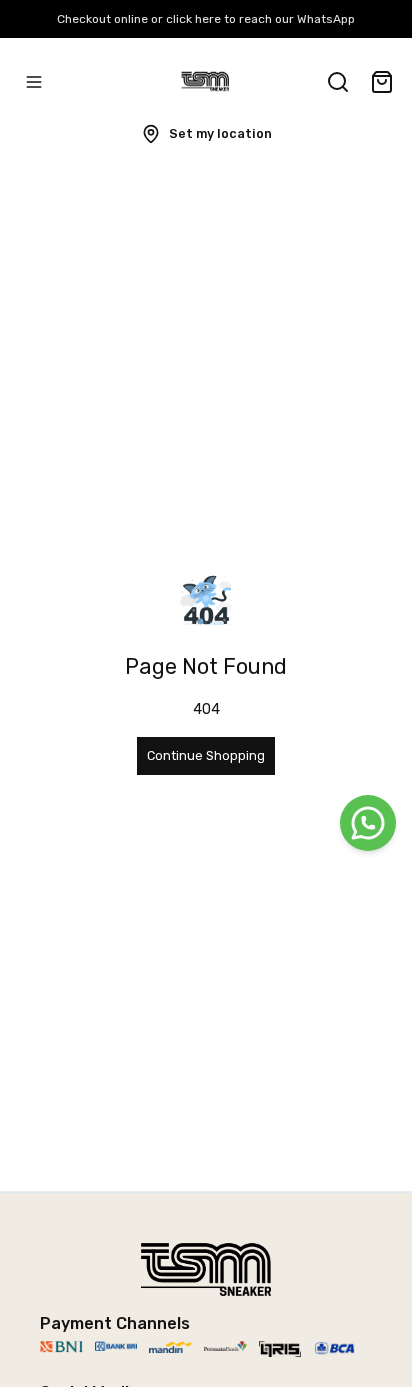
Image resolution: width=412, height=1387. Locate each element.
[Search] (338, 82)
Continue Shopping (206, 755)
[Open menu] (34, 82)
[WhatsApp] (368, 823)
